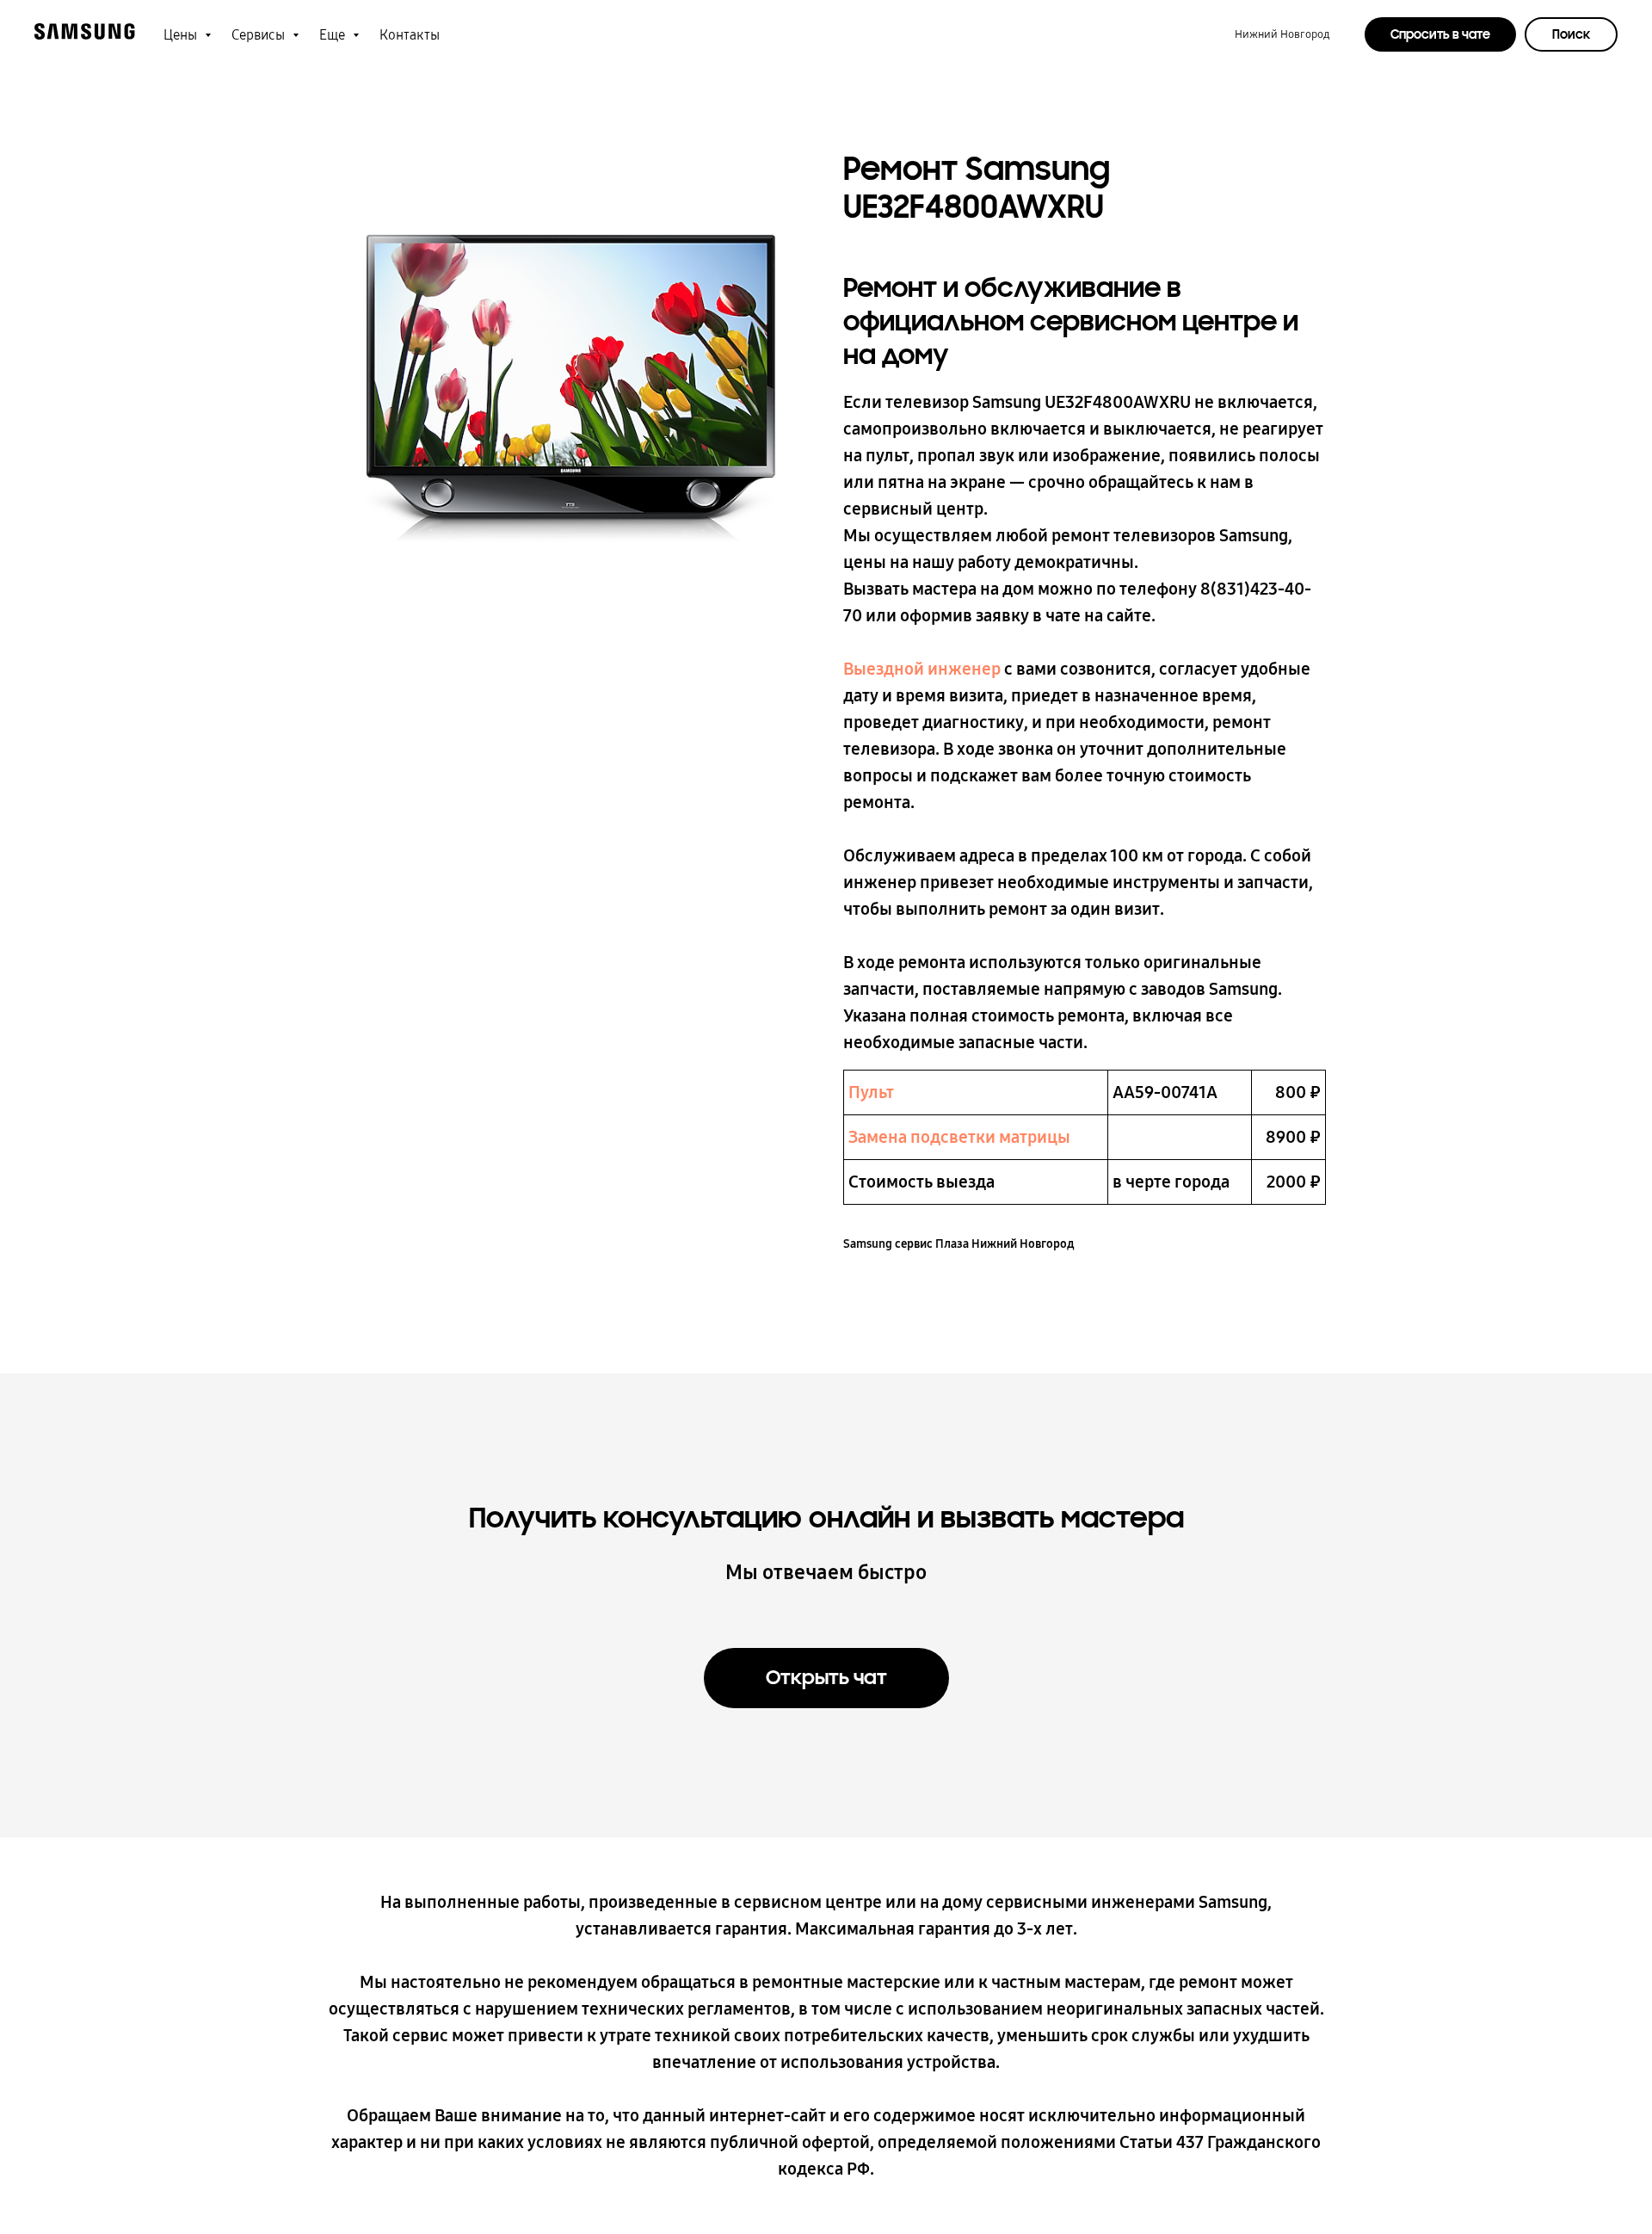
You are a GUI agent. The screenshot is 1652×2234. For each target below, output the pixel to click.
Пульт (871, 1092)
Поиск (1571, 34)
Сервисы (260, 35)
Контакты (410, 35)
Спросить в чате (1440, 34)
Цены (182, 35)
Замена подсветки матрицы (959, 1137)
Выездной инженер (922, 669)
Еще (334, 35)
